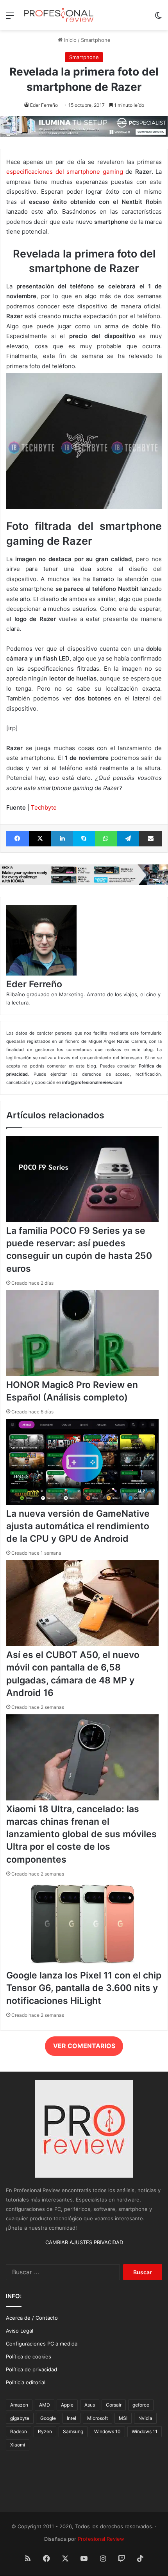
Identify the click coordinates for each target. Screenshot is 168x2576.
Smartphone (96, 40)
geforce (141, 2405)
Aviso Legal (20, 2331)
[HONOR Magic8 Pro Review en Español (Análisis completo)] (82, 1374)
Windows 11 (145, 2431)
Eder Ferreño (44, 105)
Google (48, 2418)
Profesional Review (101, 2539)
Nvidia (145, 2418)
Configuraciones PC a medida (42, 2344)
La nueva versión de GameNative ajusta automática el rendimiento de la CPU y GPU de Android (78, 1526)
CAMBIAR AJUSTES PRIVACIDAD (84, 2242)
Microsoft (97, 2418)
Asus (90, 2405)
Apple (67, 2405)
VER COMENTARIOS (84, 2046)
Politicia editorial (26, 2382)
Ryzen (45, 2431)
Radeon (19, 2431)
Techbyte (44, 807)
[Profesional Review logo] (59, 15)
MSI (123, 2418)
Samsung (73, 2431)
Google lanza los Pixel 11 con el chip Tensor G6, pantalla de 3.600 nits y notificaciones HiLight (84, 1988)
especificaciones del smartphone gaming (65, 172)
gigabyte (20, 2418)
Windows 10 (107, 2431)
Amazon (19, 2405)
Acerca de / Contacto (32, 2318)
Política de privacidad (31, 2369)
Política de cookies (29, 2356)
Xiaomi (18, 2445)
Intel (71, 2418)
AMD (45, 2405)
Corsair (114, 2405)
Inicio (70, 40)
